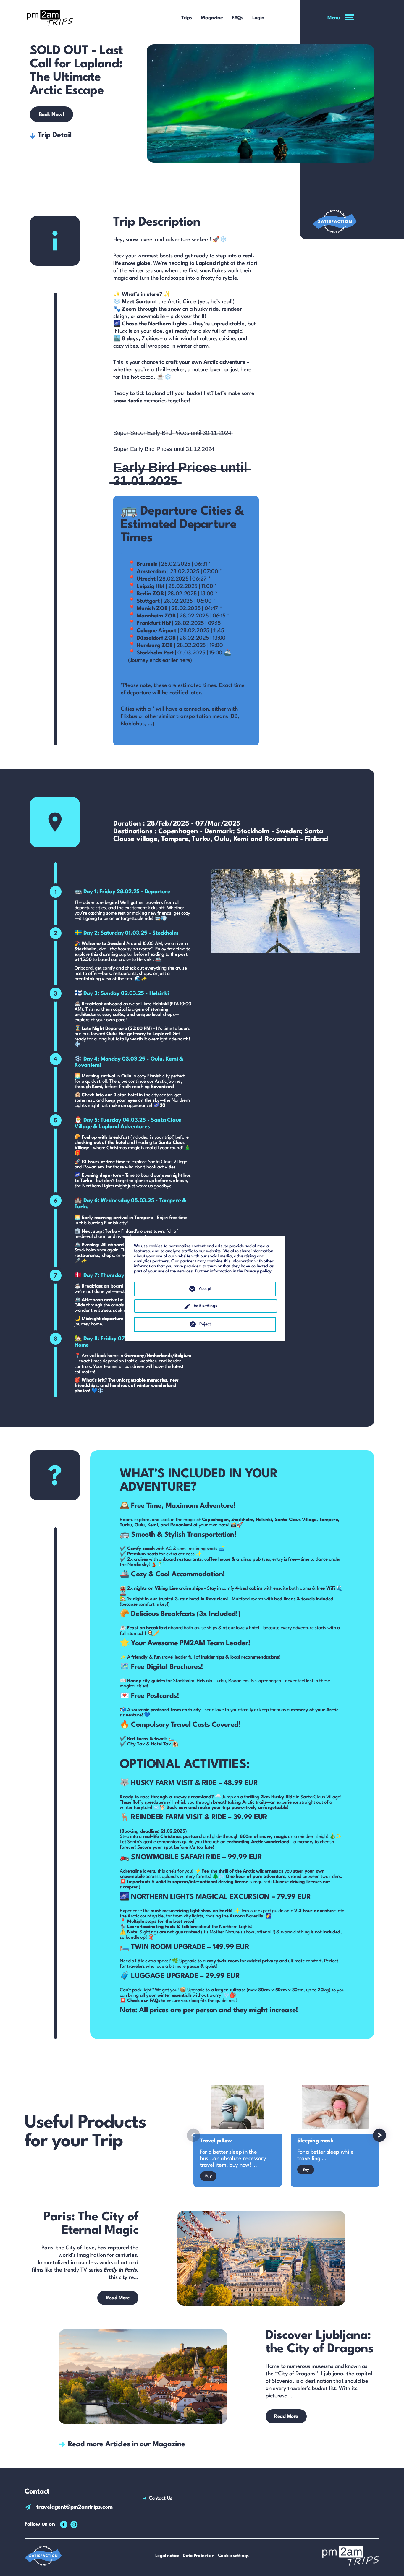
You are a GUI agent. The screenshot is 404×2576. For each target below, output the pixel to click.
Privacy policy (258, 1271)
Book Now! (52, 115)
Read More (118, 2298)
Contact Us (160, 2498)
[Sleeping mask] (335, 2134)
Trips (187, 18)
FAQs (238, 18)
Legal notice (167, 2556)
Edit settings (205, 1306)
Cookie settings (233, 2556)
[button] (193, 2135)
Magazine (212, 18)
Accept (205, 1289)
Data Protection (199, 2556)
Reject (205, 1324)
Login (258, 18)
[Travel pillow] (238, 2134)
